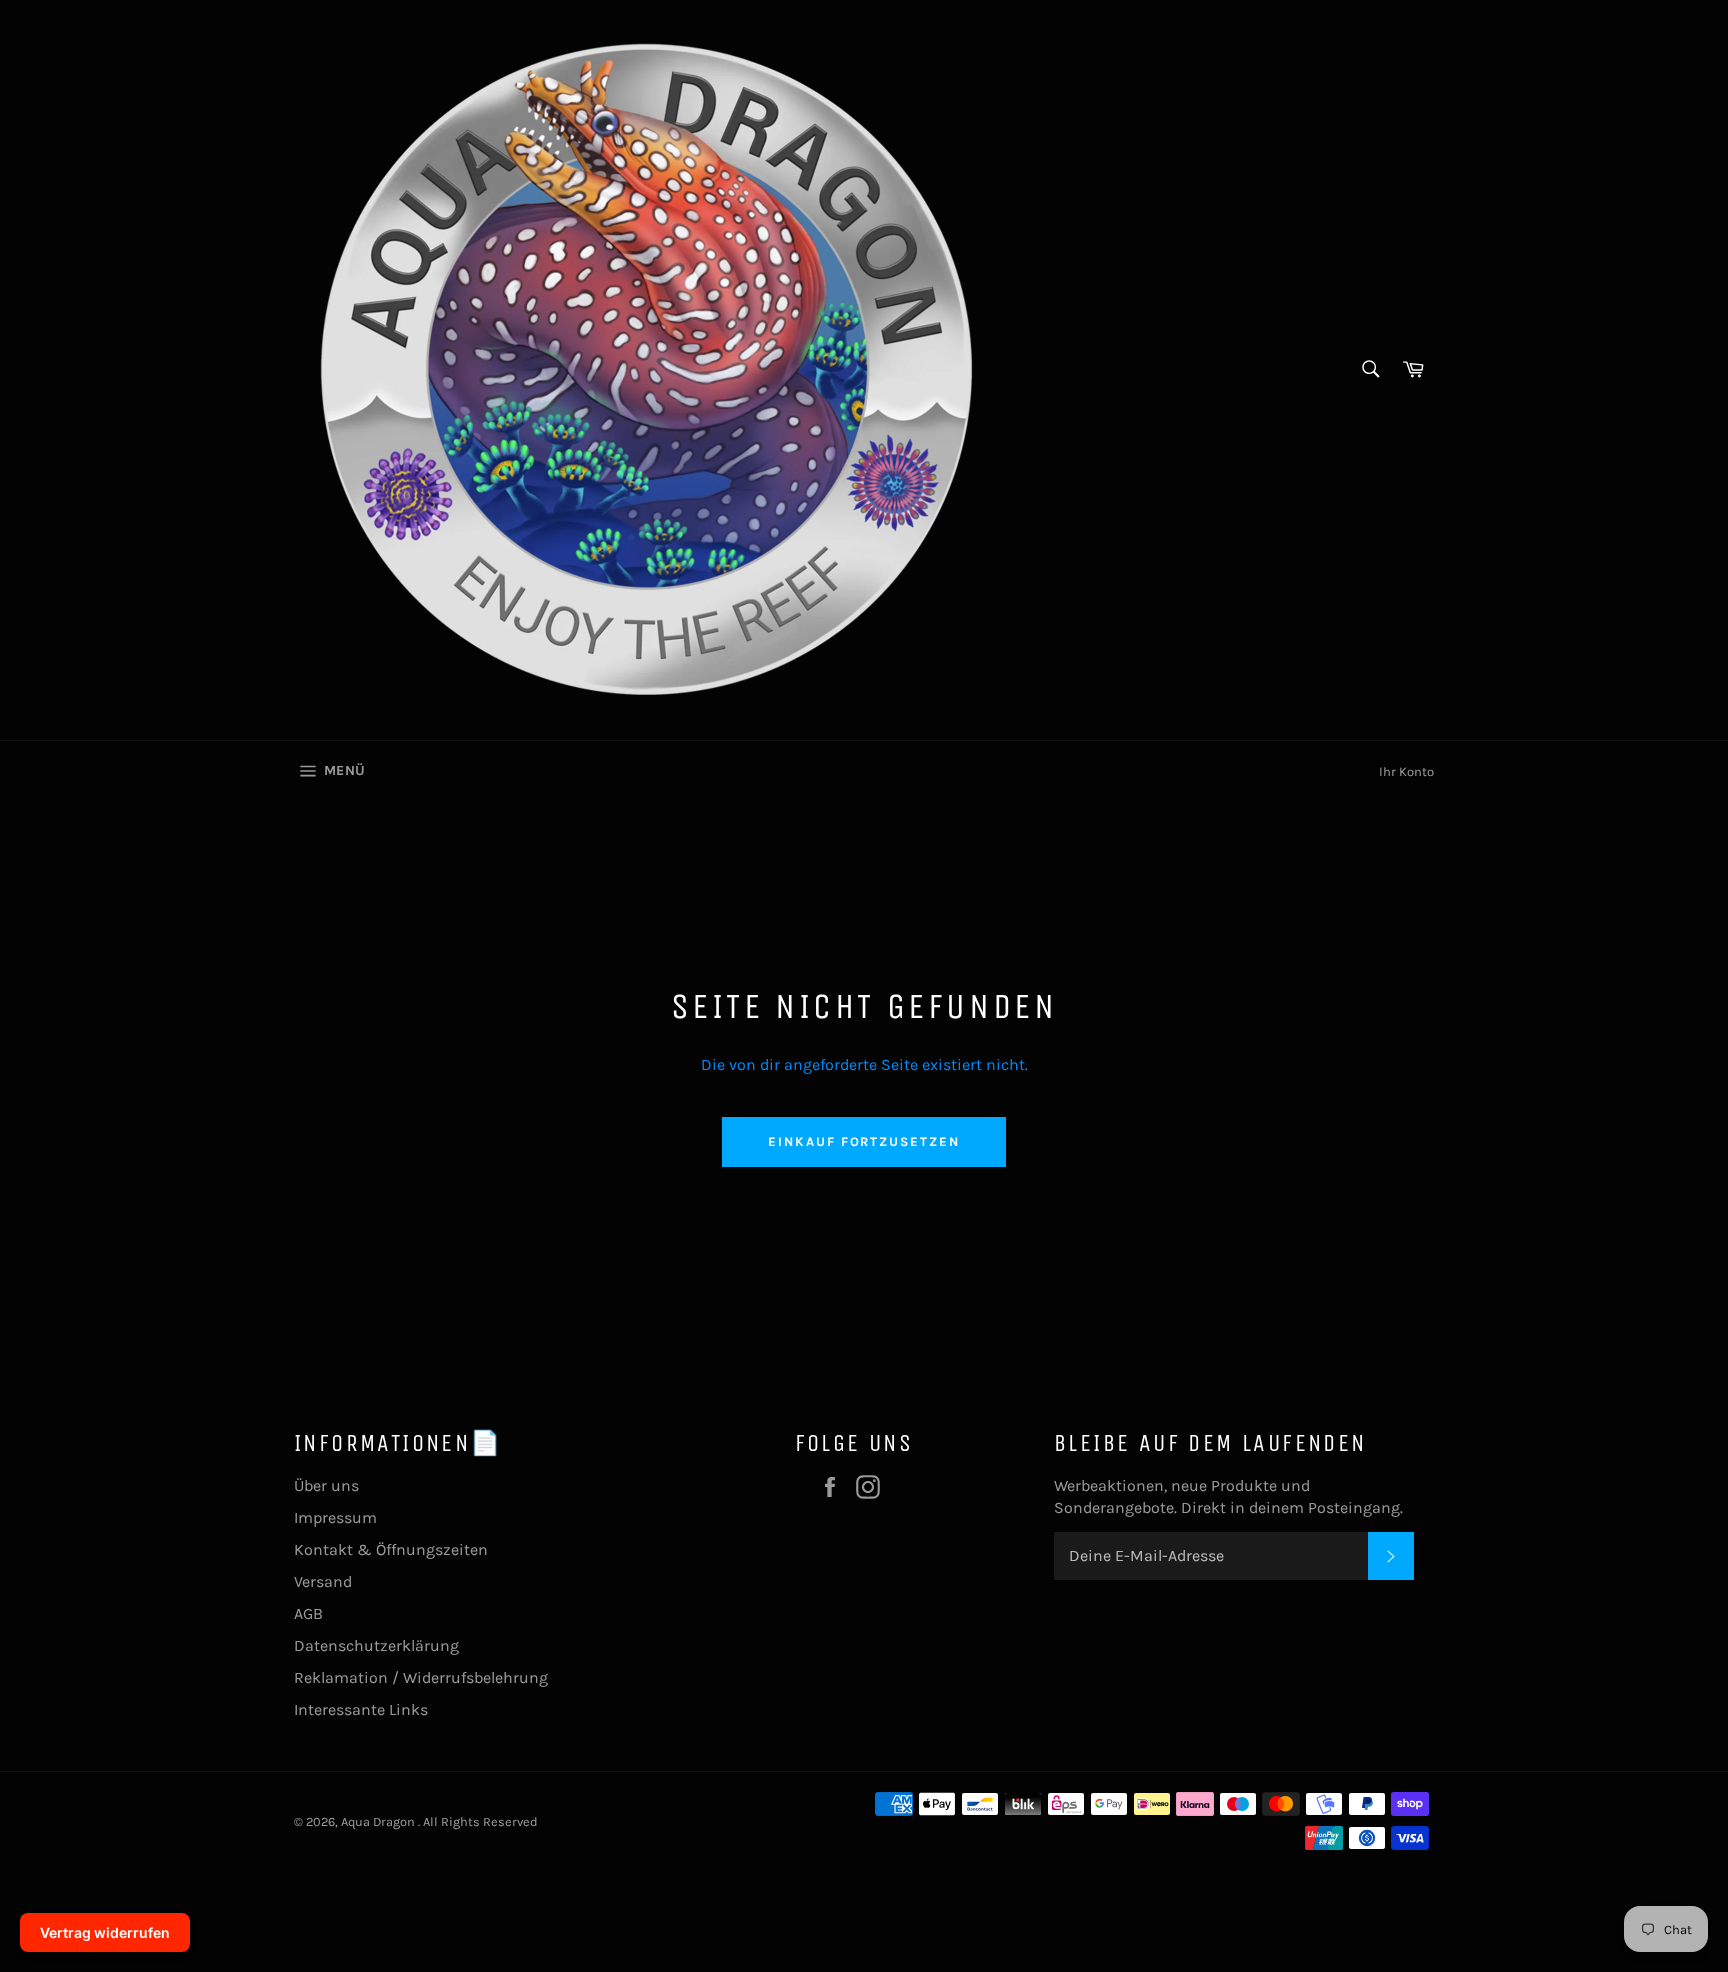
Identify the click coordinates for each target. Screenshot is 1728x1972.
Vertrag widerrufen (105, 1932)
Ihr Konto (1406, 771)
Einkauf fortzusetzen (864, 1141)
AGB (308, 1613)
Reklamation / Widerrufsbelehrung (421, 1677)
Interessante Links (361, 1709)
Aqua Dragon (379, 1821)
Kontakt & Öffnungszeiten (391, 1549)
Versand (323, 1581)
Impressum (335, 1517)
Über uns (326, 1485)
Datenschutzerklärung (376, 1645)
